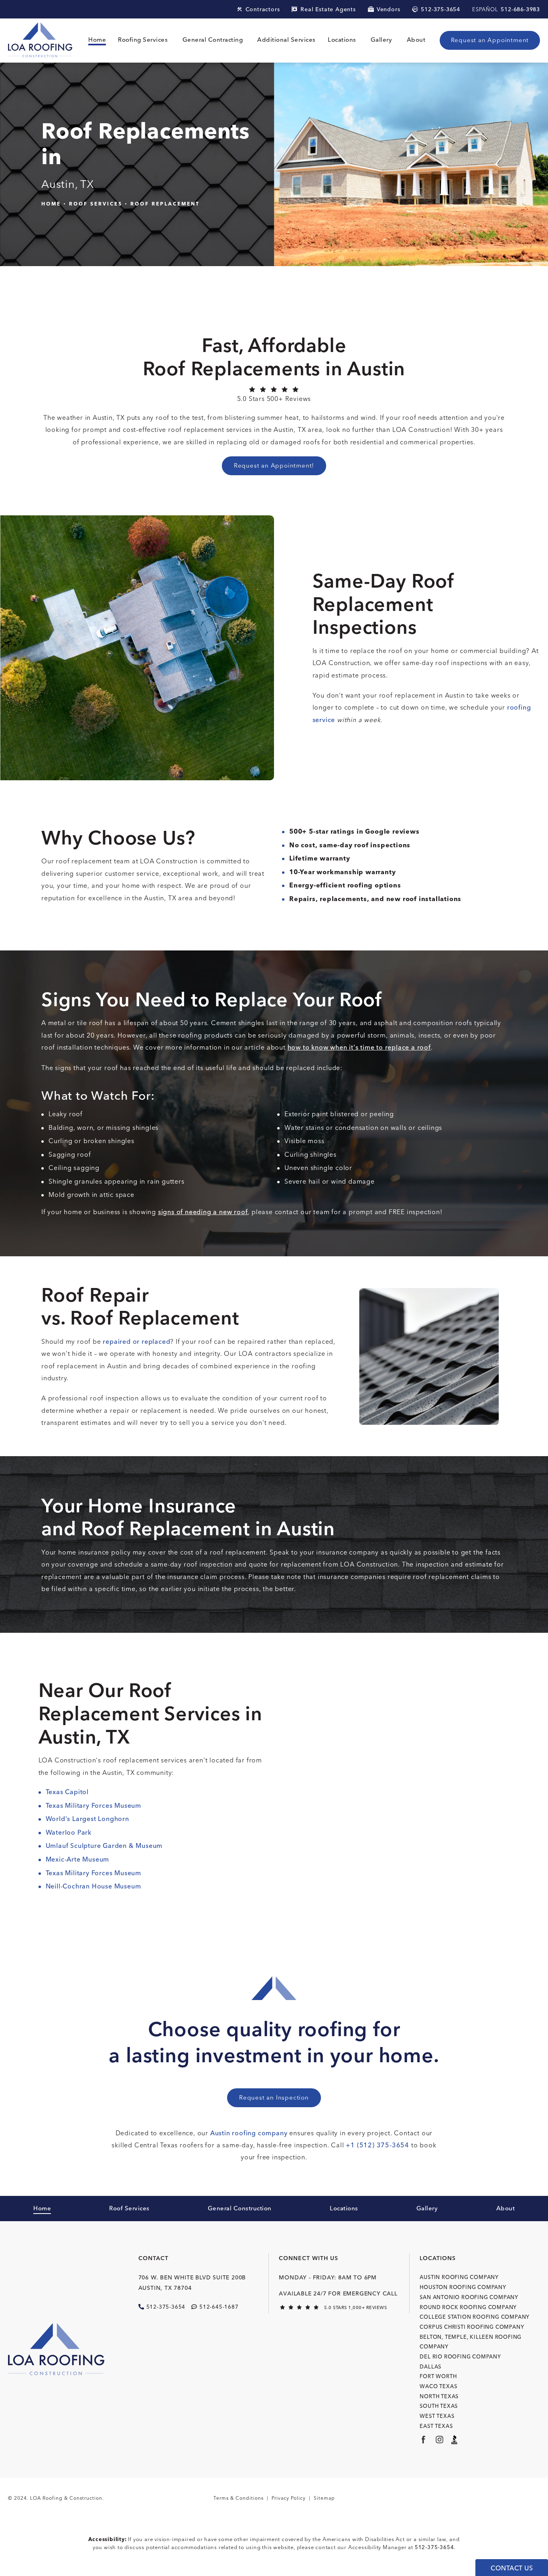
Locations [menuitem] (342, 40)
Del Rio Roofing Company (460, 2357)
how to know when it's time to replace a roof (359, 1047)
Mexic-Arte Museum (78, 1859)
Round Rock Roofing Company (468, 2307)
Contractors (263, 9)
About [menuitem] (416, 40)
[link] (274, 396)
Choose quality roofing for (274, 2042)
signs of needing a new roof (203, 1212)
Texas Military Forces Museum (93, 1806)
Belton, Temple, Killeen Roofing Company (471, 2342)
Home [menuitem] (97, 40)
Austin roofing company (249, 2133)
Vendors (389, 9)
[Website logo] (40, 41)
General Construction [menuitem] (240, 2209)
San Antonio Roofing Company (469, 2297)
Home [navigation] (51, 203)
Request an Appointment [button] (490, 40)
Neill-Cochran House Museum (93, 1886)
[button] (440, 9)
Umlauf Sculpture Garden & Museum (104, 1846)
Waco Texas (438, 2386)
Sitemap (324, 2498)
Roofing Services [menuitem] (143, 40)
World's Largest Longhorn (87, 1819)
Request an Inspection (274, 2098)
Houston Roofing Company (463, 2287)
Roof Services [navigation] (96, 203)
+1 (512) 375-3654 (378, 2145)
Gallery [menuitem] (382, 40)
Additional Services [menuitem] (286, 40)
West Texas (437, 2416)
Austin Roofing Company (459, 2277)
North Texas (439, 2396)
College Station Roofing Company (475, 2317)
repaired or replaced (136, 1342)
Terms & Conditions (238, 2498)
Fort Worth (438, 2376)
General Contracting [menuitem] (213, 40)
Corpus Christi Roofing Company (472, 2327)
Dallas (430, 2367)
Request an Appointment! (274, 466)
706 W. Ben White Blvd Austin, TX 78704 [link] (192, 2283)
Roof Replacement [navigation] (165, 203)
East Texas (436, 2426)
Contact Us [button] (512, 2568)
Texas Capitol (67, 1792)
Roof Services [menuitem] (129, 2209)
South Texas (439, 2406)
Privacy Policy (289, 2498)
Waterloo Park (69, 1832)
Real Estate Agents (328, 9)
